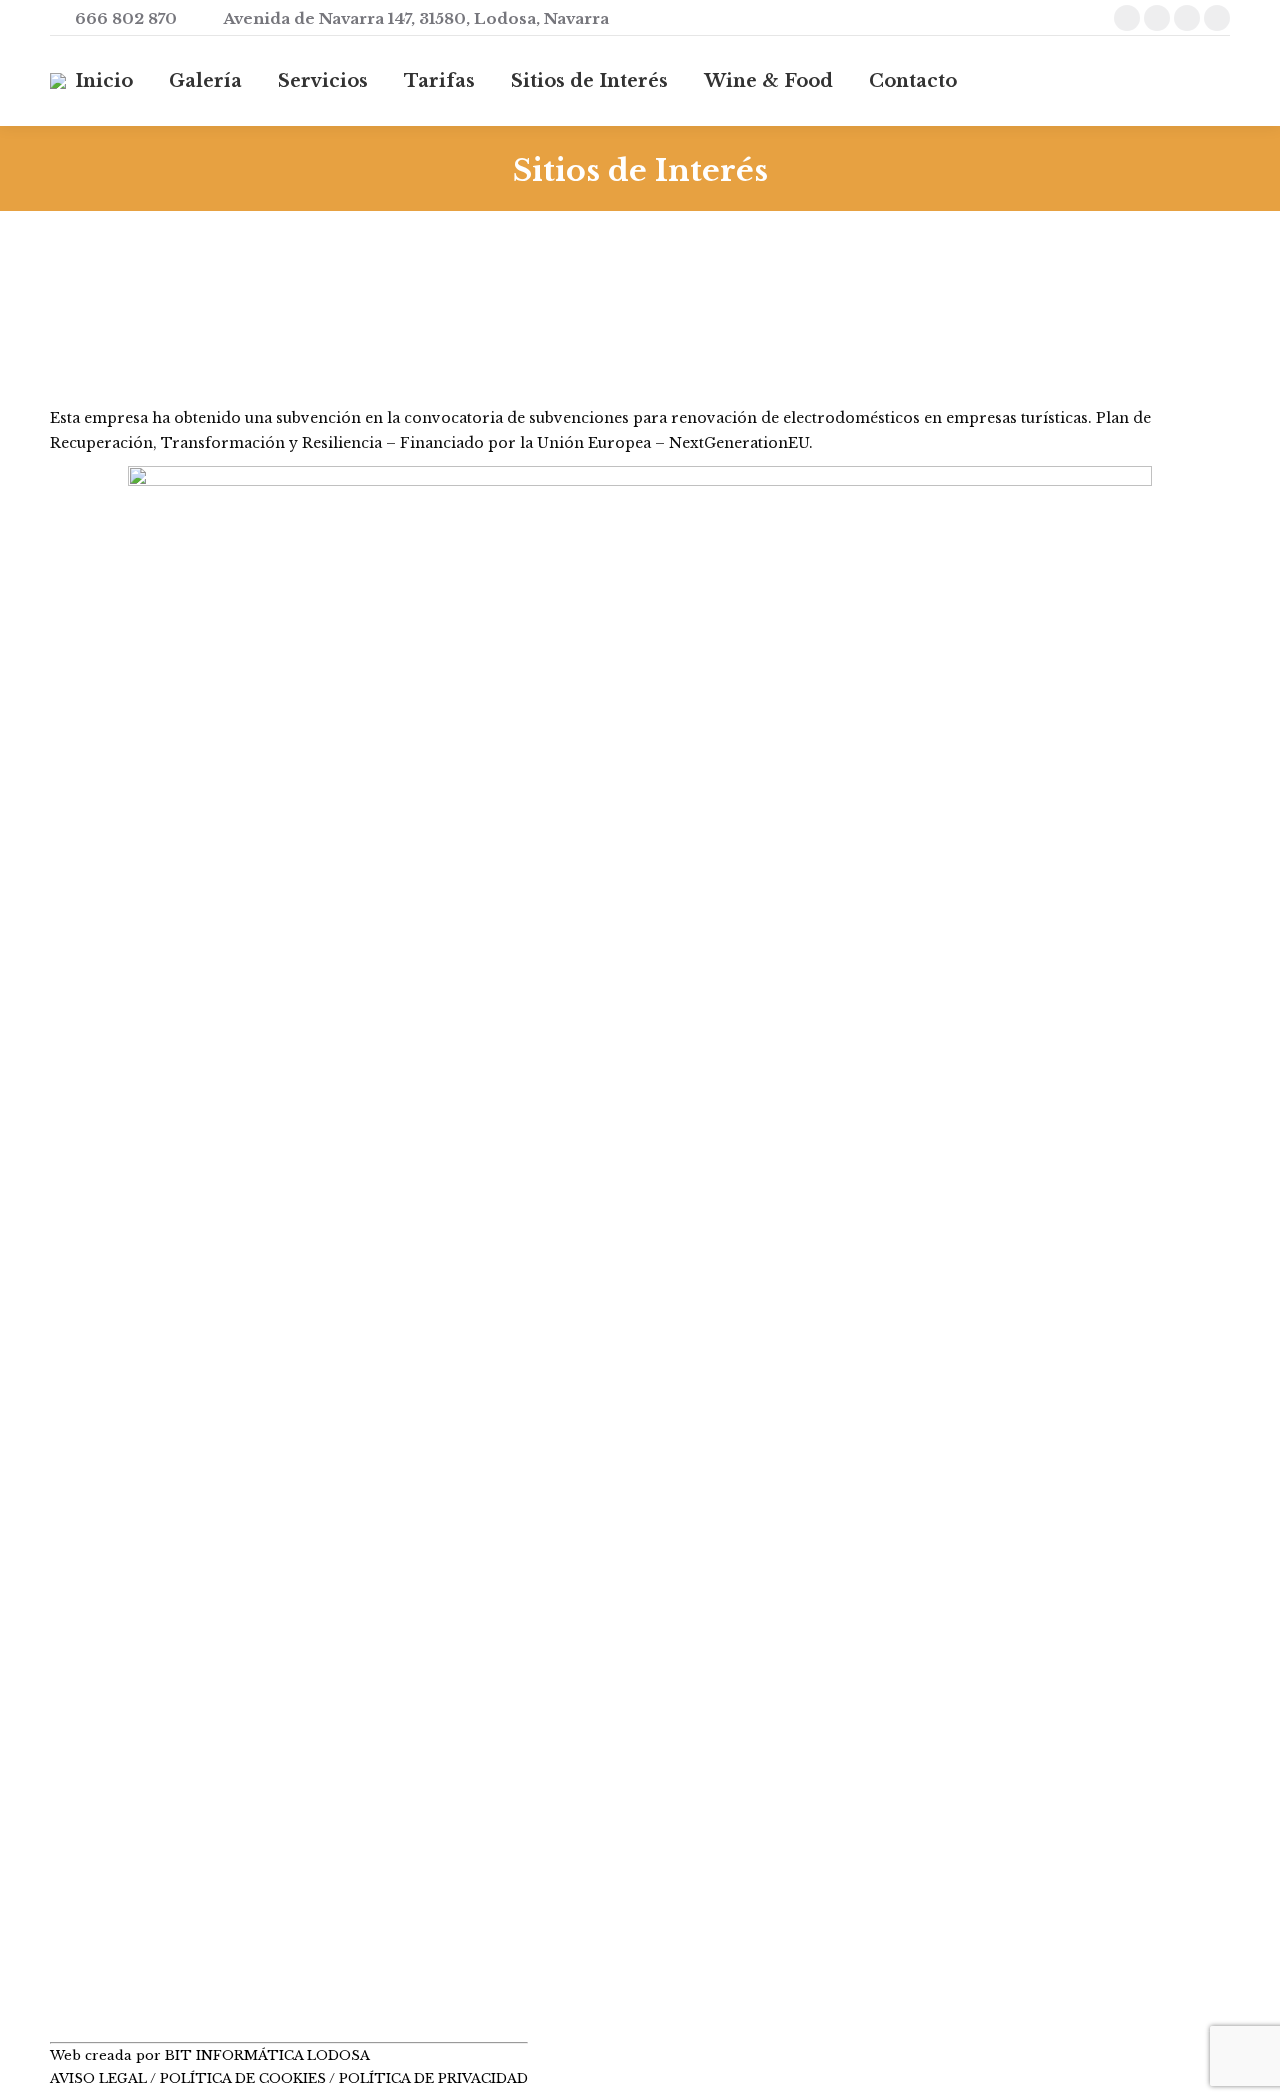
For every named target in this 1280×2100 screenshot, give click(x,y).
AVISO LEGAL (100, 2078)
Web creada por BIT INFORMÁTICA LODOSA (210, 2055)
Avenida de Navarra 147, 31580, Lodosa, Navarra (416, 18)
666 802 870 (126, 18)
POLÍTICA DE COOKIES (243, 2078)
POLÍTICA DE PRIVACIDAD (433, 2078)
